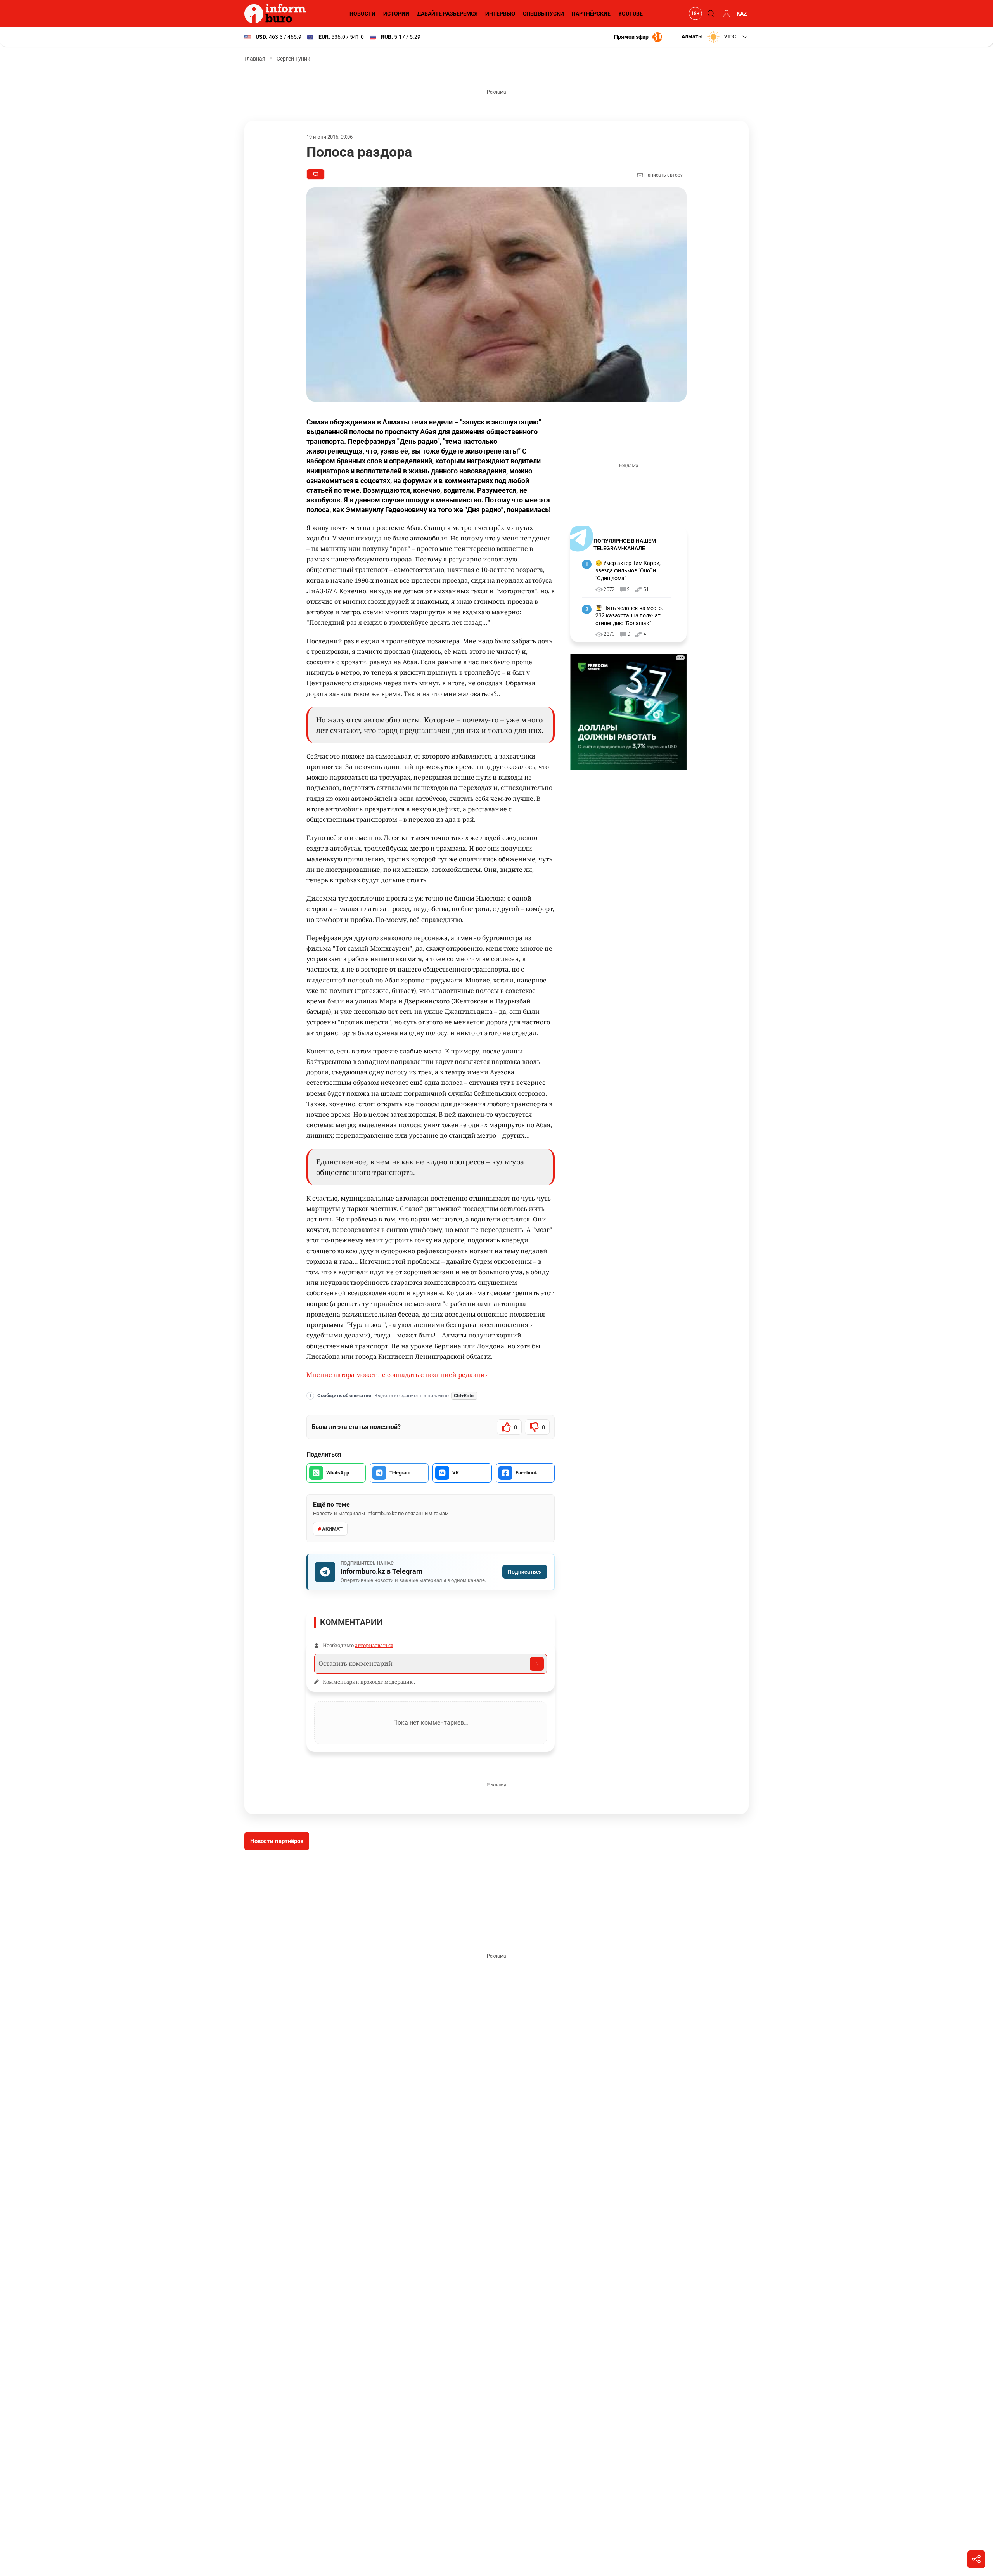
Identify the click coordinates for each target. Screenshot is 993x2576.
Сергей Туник (293, 59)
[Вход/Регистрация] (725, 14)
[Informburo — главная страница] (277, 14)
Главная (255, 59)
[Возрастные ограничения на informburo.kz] (694, 14)
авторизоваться (374, 1645)
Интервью (500, 14)
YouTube (631, 14)
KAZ (742, 14)
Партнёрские (591, 14)
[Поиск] (710, 14)
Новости (362, 14)
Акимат (332, 1529)
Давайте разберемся (447, 14)
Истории (396, 14)
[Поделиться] (976, 2559)
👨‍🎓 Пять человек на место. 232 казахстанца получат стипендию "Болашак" (629, 616)
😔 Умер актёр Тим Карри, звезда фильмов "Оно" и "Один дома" (628, 571)
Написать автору (663, 175)
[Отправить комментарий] (537, 1664)
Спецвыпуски (543, 14)
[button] (715, 37)
